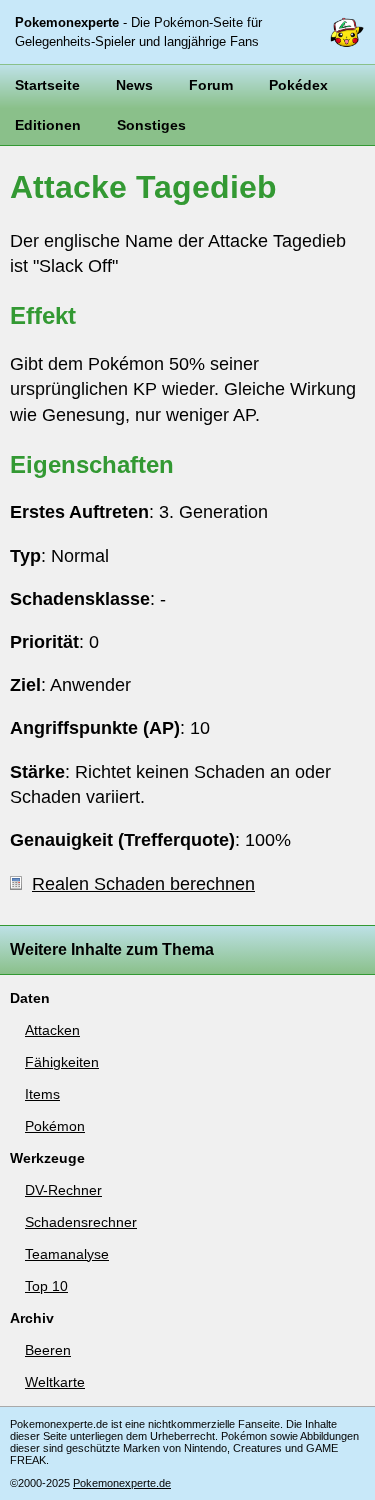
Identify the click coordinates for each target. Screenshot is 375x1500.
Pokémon (55, 1126)
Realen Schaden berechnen (143, 884)
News (134, 85)
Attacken (52, 1030)
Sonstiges (151, 125)
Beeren (48, 1350)
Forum (211, 85)
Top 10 (46, 1286)
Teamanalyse (67, 1254)
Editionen (48, 125)
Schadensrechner (81, 1222)
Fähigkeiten (62, 1062)
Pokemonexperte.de (122, 1483)
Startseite (47, 85)
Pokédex (298, 85)
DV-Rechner (63, 1190)
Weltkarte (55, 1382)
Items (42, 1094)
